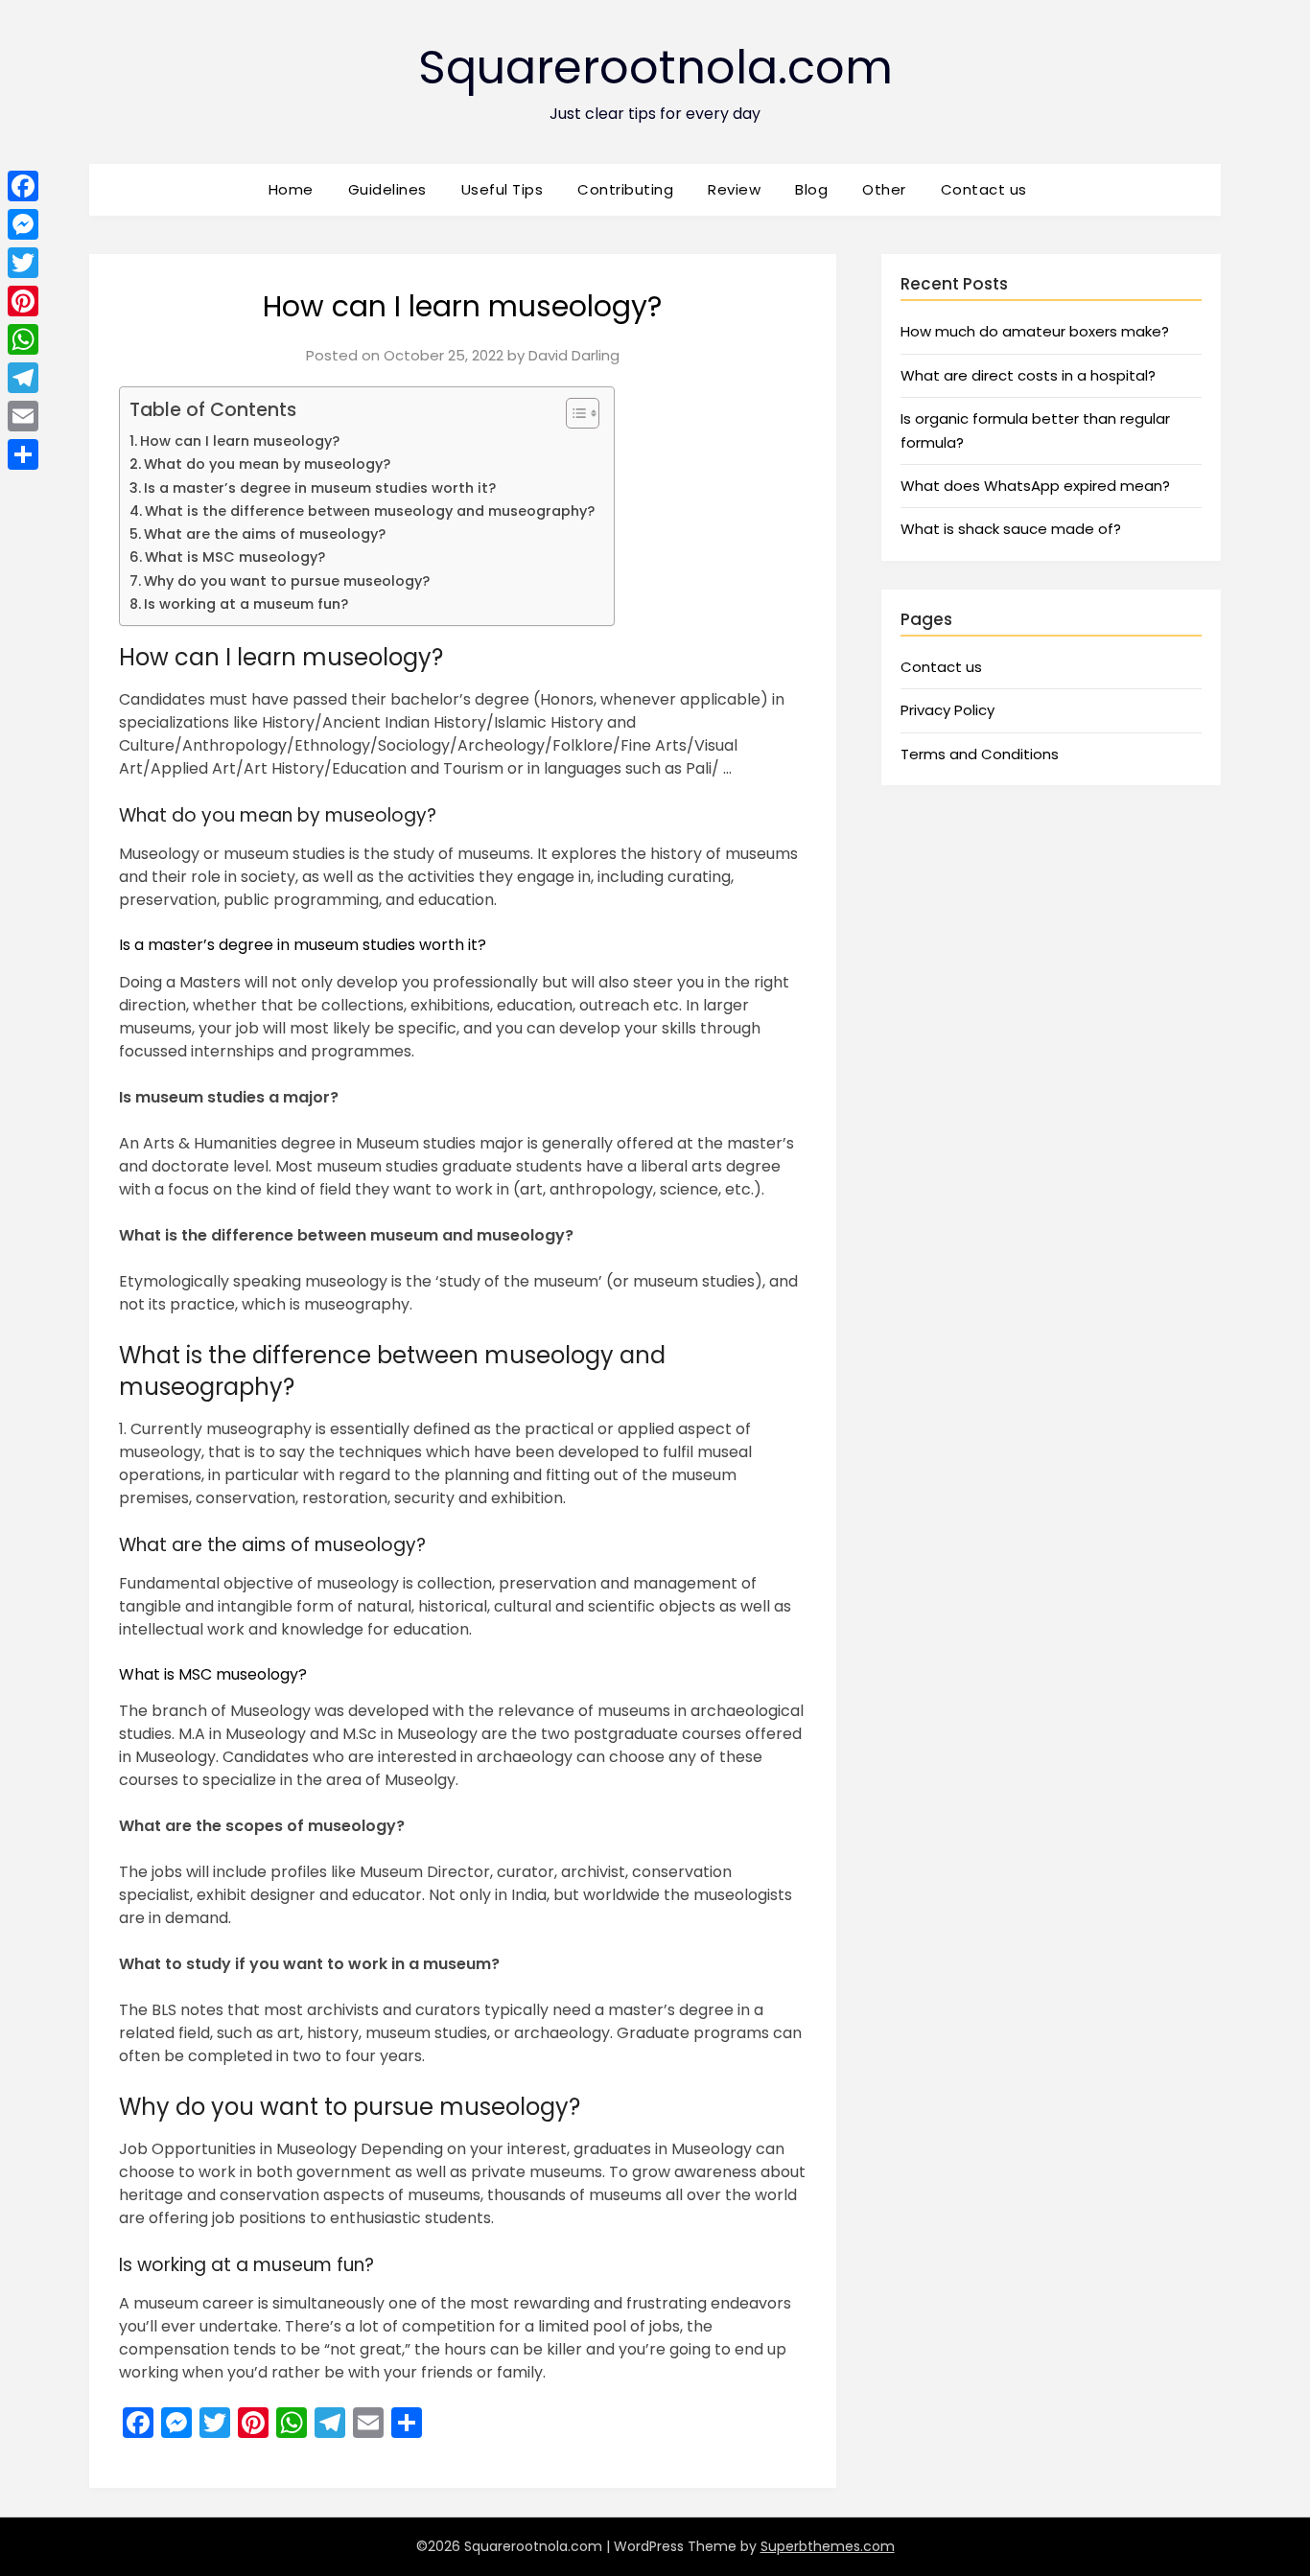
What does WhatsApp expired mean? (1035, 486)
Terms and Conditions (980, 754)
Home (291, 189)
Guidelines (387, 189)
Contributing (625, 189)
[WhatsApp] (23, 339)
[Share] (23, 454)
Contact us (984, 189)
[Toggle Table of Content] (573, 413)
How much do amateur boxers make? (1035, 331)
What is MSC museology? (235, 557)
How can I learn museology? (240, 441)
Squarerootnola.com (655, 68)
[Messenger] (23, 224)
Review (734, 189)
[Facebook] (23, 186)
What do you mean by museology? (267, 464)
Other (884, 189)
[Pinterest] (23, 301)
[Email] (23, 416)
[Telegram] (23, 378)
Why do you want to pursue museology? (287, 581)
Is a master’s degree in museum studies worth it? (320, 488)
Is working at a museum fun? (246, 604)
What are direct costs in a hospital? (1028, 375)
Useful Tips (503, 189)
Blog (811, 189)
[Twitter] (23, 263)
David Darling (574, 355)
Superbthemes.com (828, 2546)
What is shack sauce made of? (1011, 529)
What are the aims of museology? (265, 534)
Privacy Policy (947, 710)
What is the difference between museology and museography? (370, 511)
